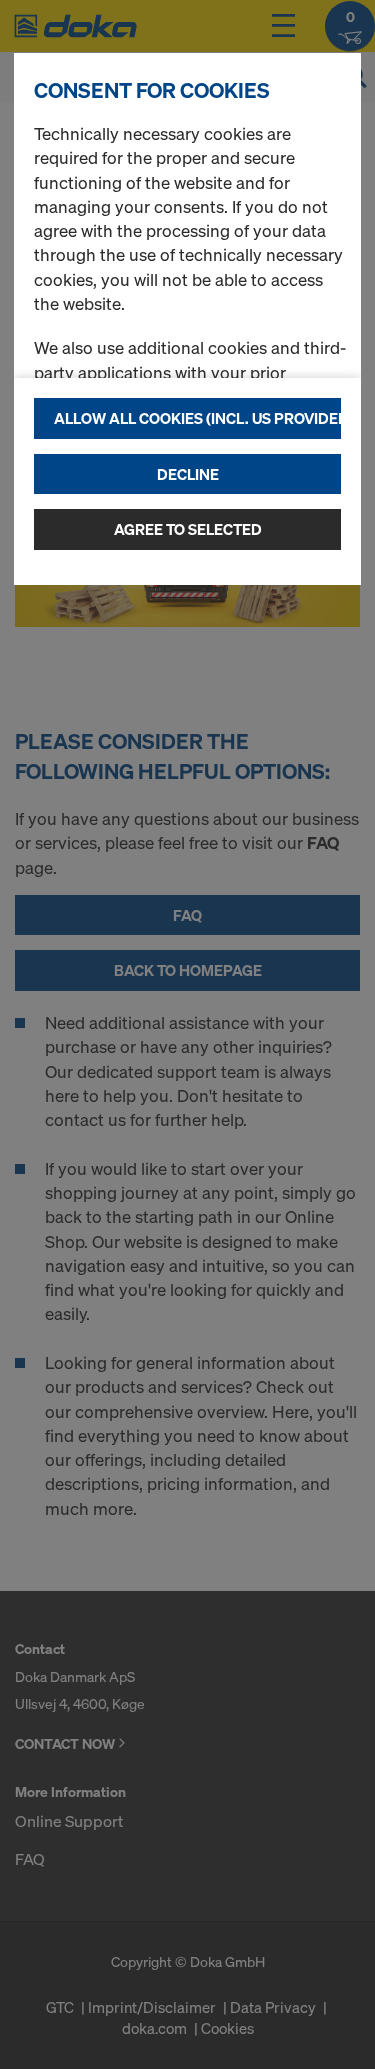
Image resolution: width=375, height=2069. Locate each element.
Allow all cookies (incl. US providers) (197, 418)
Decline (188, 474)
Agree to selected (188, 529)
